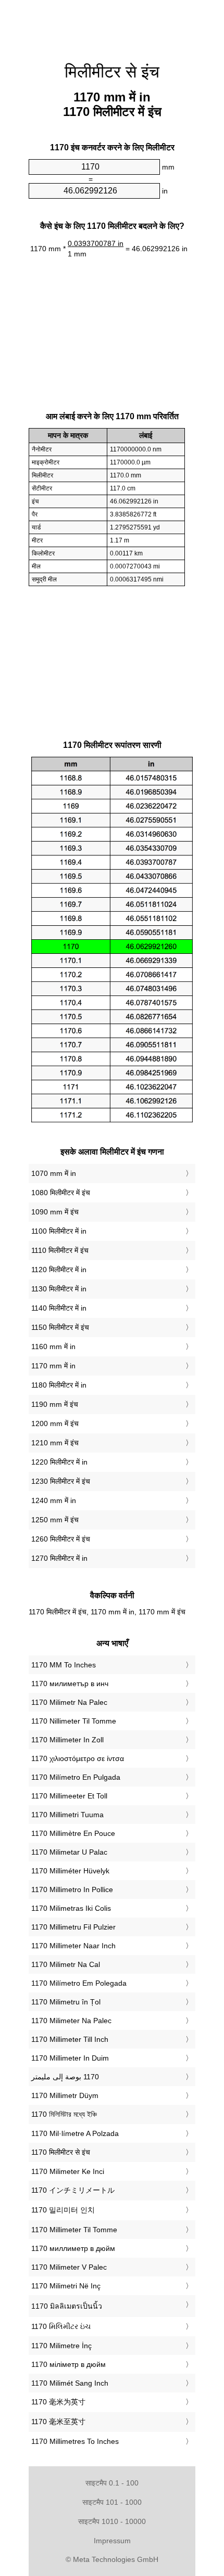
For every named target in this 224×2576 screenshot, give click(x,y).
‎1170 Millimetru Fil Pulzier (73, 1927)
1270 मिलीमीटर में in (59, 1558)
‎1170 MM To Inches (64, 1665)
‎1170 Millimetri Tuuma (67, 1815)
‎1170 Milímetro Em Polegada (79, 1983)
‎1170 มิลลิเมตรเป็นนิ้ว (67, 2306)
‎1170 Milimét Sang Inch (70, 2383)
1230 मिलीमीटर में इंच (61, 1481)
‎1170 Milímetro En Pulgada (76, 1777)
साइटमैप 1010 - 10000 (112, 2521)
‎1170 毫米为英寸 (58, 2402)
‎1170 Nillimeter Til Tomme (74, 1721)
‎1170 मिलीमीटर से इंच (61, 2152)
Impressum (112, 2541)
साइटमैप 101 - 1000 (112, 2502)
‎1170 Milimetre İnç (61, 2346)
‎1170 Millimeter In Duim (70, 2058)
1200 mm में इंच (55, 1423)
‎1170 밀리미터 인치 (63, 2210)
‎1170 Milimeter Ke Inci (68, 2171)
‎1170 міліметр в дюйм (69, 2364)
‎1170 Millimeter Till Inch (70, 2039)
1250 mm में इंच (55, 1520)
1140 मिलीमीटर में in (59, 1308)
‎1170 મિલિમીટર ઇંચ (61, 2326)
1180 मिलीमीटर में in (59, 1385)
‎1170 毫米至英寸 (58, 2422)
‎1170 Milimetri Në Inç (66, 2286)
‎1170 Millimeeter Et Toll (69, 1796)
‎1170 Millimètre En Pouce (73, 1833)
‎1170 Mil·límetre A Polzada (75, 2133)
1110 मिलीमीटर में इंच (60, 1250)
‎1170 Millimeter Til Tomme (74, 2230)
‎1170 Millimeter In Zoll (67, 1740)
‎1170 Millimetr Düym (65, 2095)
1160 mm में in (53, 1347)
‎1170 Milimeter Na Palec (71, 2021)
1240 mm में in (54, 1500)
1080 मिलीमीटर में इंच (61, 1193)
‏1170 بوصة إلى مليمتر (65, 2077)
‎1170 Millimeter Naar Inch (73, 1946)
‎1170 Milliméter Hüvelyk (70, 1871)
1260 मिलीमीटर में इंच (61, 1539)
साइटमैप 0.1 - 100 (112, 2483)
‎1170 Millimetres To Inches (75, 2441)
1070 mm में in (54, 1173)
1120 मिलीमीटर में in (59, 1270)
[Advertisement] (112, 26)
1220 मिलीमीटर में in (59, 1462)
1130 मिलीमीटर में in (59, 1289)
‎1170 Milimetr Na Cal (66, 1964)
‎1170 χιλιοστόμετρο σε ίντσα (78, 1758)
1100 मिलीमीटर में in (59, 1231)
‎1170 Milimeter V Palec (69, 2267)
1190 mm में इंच (55, 1404)
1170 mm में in (53, 1366)
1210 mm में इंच (55, 1443)
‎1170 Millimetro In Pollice (72, 1889)
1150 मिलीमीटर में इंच (60, 1327)
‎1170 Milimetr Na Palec (69, 1702)
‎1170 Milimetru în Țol (66, 2002)
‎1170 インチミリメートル (73, 2190)
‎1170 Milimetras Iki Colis (71, 1908)
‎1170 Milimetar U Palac (69, 1852)
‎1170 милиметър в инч (70, 1684)
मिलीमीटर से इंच (112, 72)
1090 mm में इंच (55, 1212)
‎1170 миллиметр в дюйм (73, 2248)
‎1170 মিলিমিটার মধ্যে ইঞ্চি (64, 2114)
